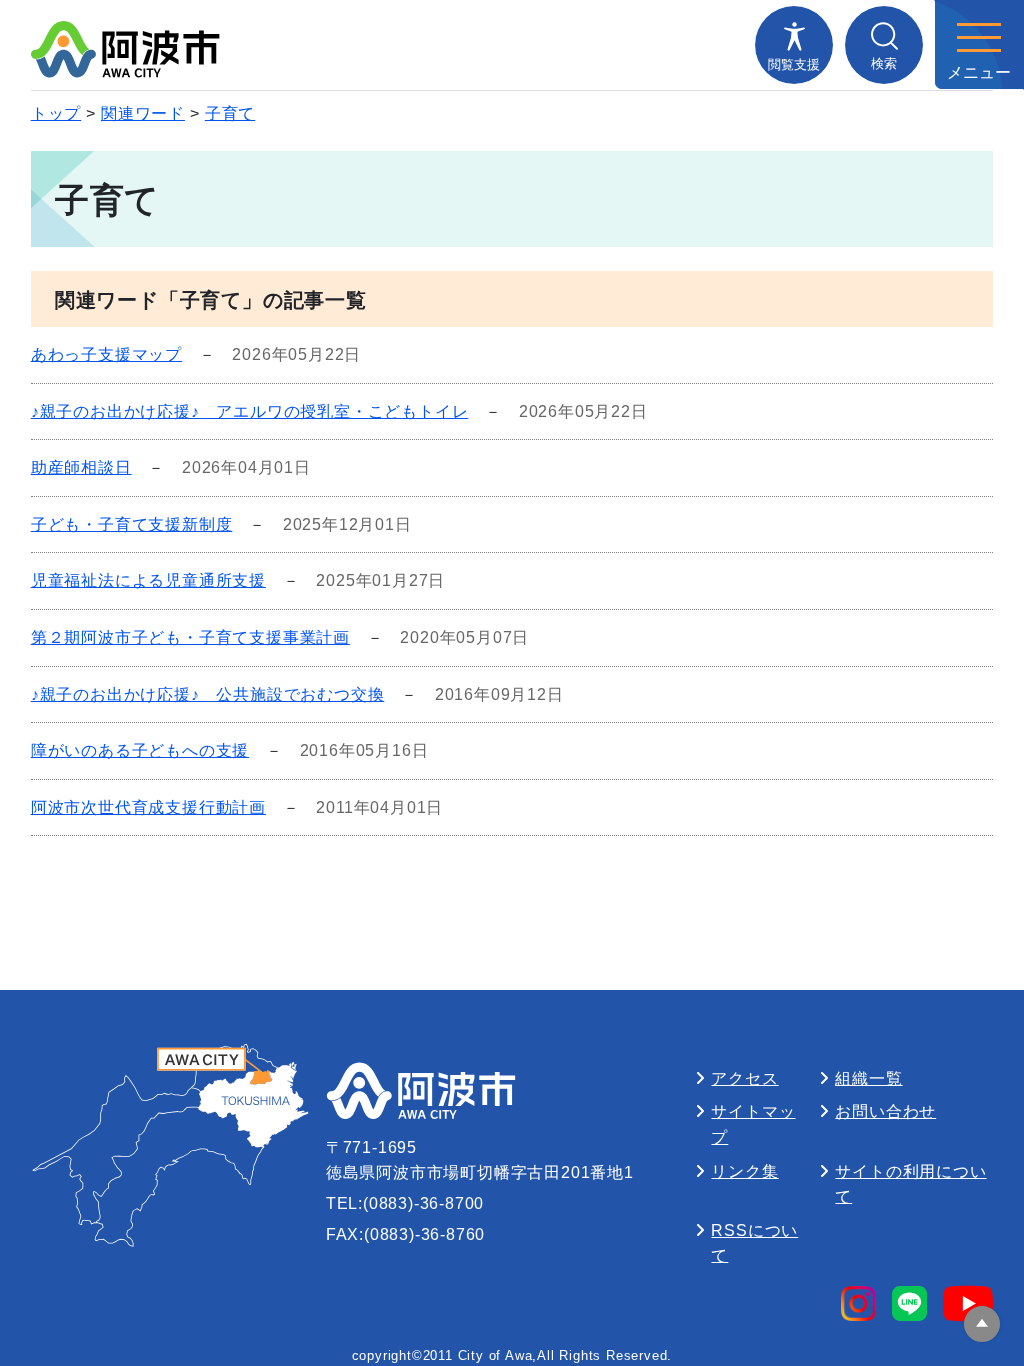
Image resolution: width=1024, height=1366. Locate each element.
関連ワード (143, 113)
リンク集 (744, 1171)
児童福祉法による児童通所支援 (148, 580)
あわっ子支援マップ (106, 354)
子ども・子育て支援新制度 (132, 524)
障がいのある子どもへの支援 (140, 750)
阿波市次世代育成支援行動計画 (148, 807)
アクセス (744, 1078)
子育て (230, 113)
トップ (56, 113)
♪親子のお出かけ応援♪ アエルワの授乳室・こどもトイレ (250, 411)
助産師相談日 (81, 467)
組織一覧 (868, 1078)
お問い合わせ (885, 1111)
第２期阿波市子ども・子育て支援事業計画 (190, 637)
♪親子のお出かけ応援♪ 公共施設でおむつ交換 (208, 694)
